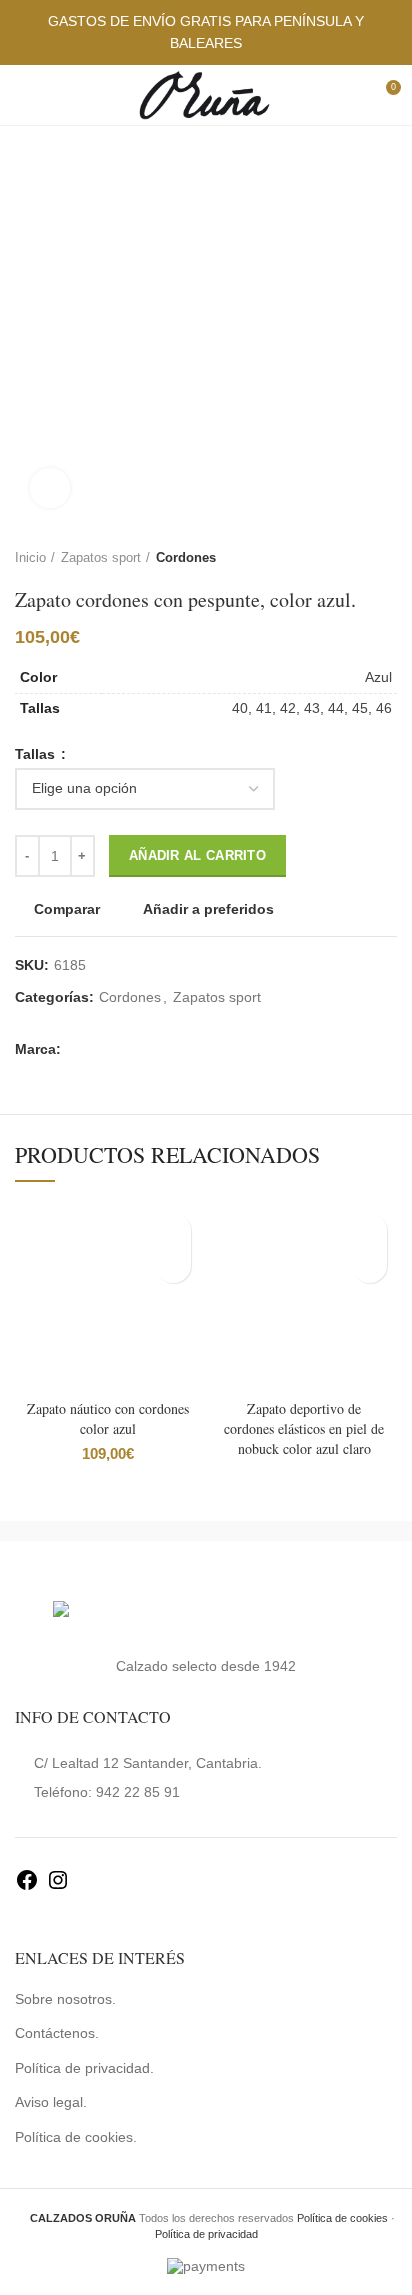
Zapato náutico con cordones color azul (108, 1418)
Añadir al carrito (197, 855)
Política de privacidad (206, 2234)
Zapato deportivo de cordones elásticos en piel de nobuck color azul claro (304, 1428)
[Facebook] (27, 1887)
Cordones (186, 557)
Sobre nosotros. (65, 1999)
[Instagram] (58, 1887)
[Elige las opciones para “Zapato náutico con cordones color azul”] (173, 1265)
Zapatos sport (101, 557)
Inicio (30, 557)
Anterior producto (347, 558)
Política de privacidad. (84, 2068)
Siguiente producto (387, 558)
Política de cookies (342, 2218)
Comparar (67, 909)
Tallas (37, 754)
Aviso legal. (51, 2102)
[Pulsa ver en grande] (50, 488)
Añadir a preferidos (208, 909)
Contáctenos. (57, 2033)
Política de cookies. (76, 2137)
